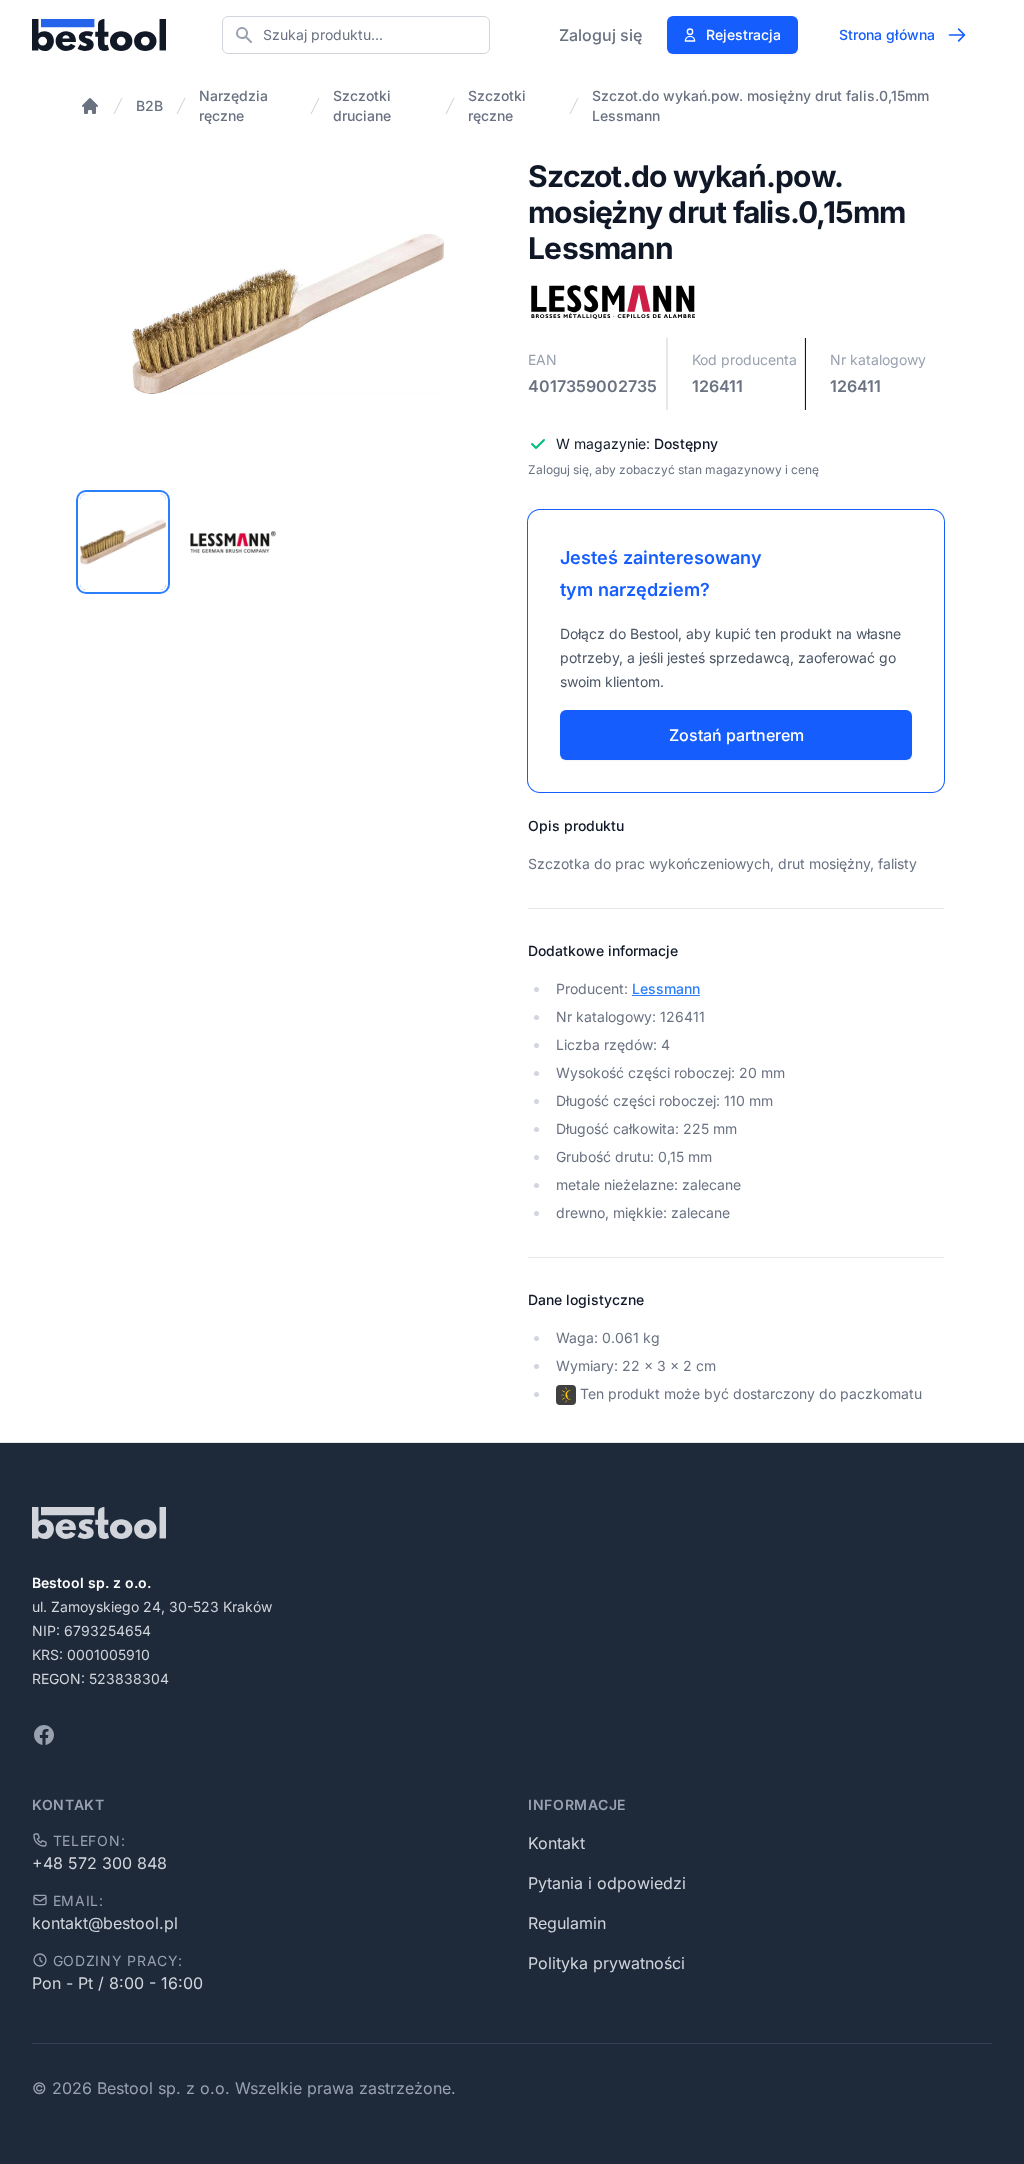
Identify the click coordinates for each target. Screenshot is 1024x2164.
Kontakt (556, 1843)
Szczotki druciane (362, 105)
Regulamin (567, 1923)
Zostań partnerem (736, 735)
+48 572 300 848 (99, 1863)
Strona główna (887, 34)
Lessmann (666, 988)
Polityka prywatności (606, 1963)
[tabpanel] (288, 314)
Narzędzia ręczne (233, 105)
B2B (149, 105)
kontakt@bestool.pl (105, 1923)
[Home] (90, 106)
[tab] (123, 542)
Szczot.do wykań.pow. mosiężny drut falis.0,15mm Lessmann (760, 105)
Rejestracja (743, 34)
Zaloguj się (600, 35)
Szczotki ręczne (497, 105)
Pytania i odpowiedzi (607, 1883)
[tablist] (288, 542)
